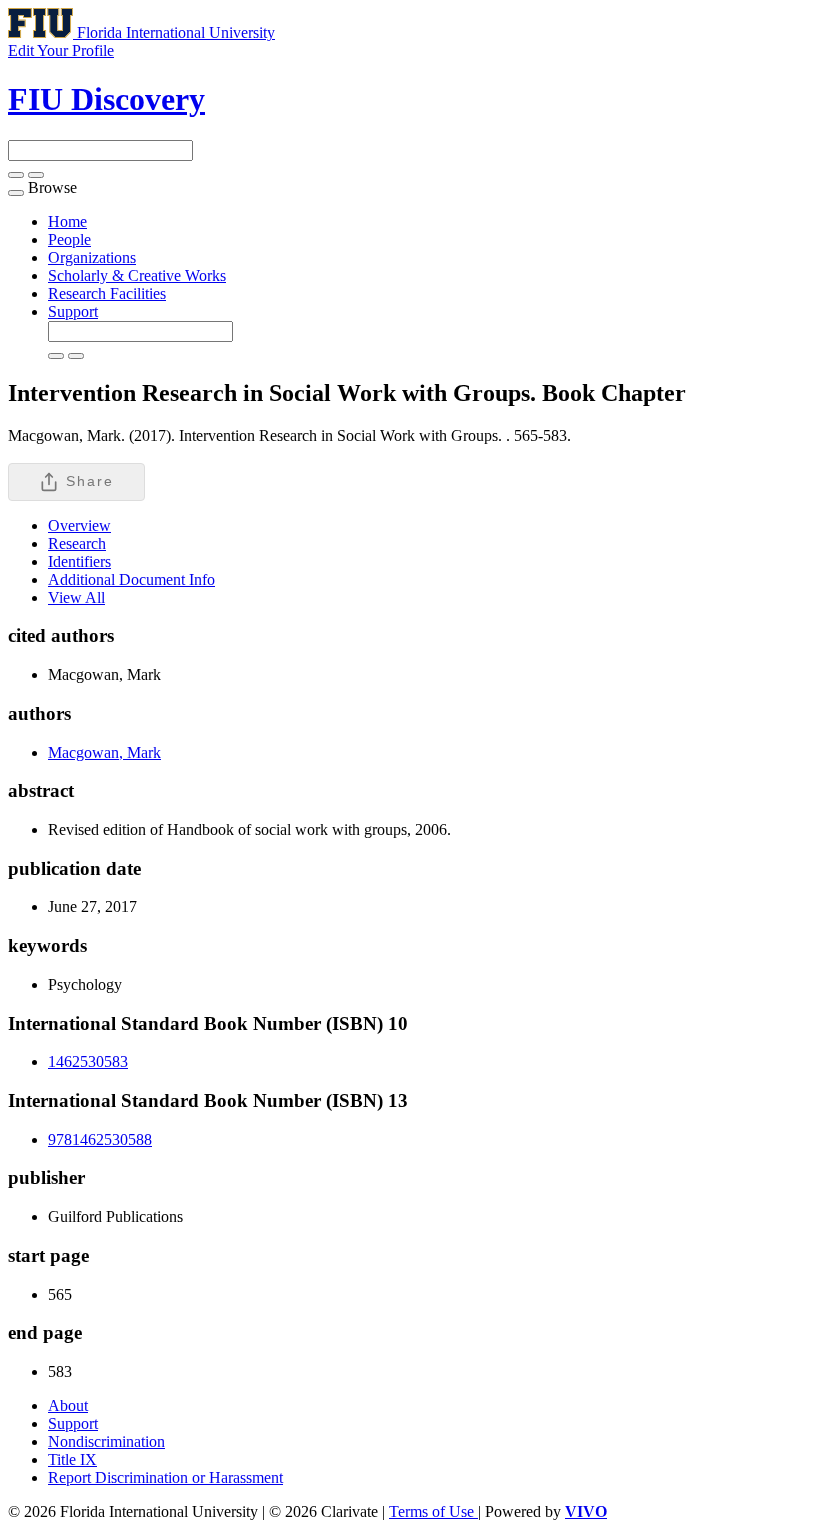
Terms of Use (433, 1511)
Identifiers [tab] (79, 561)
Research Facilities (107, 293)
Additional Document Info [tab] (131, 579)
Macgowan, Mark (104, 752)
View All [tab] (76, 597)
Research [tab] (77, 543)
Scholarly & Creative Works (137, 275)
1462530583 (88, 1061)
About (68, 1405)
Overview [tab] (79, 525)
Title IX (72, 1459)
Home (67, 221)
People (69, 239)
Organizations (92, 257)
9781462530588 (100, 1139)
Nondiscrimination (106, 1441)
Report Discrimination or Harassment (165, 1477)
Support (73, 311)
